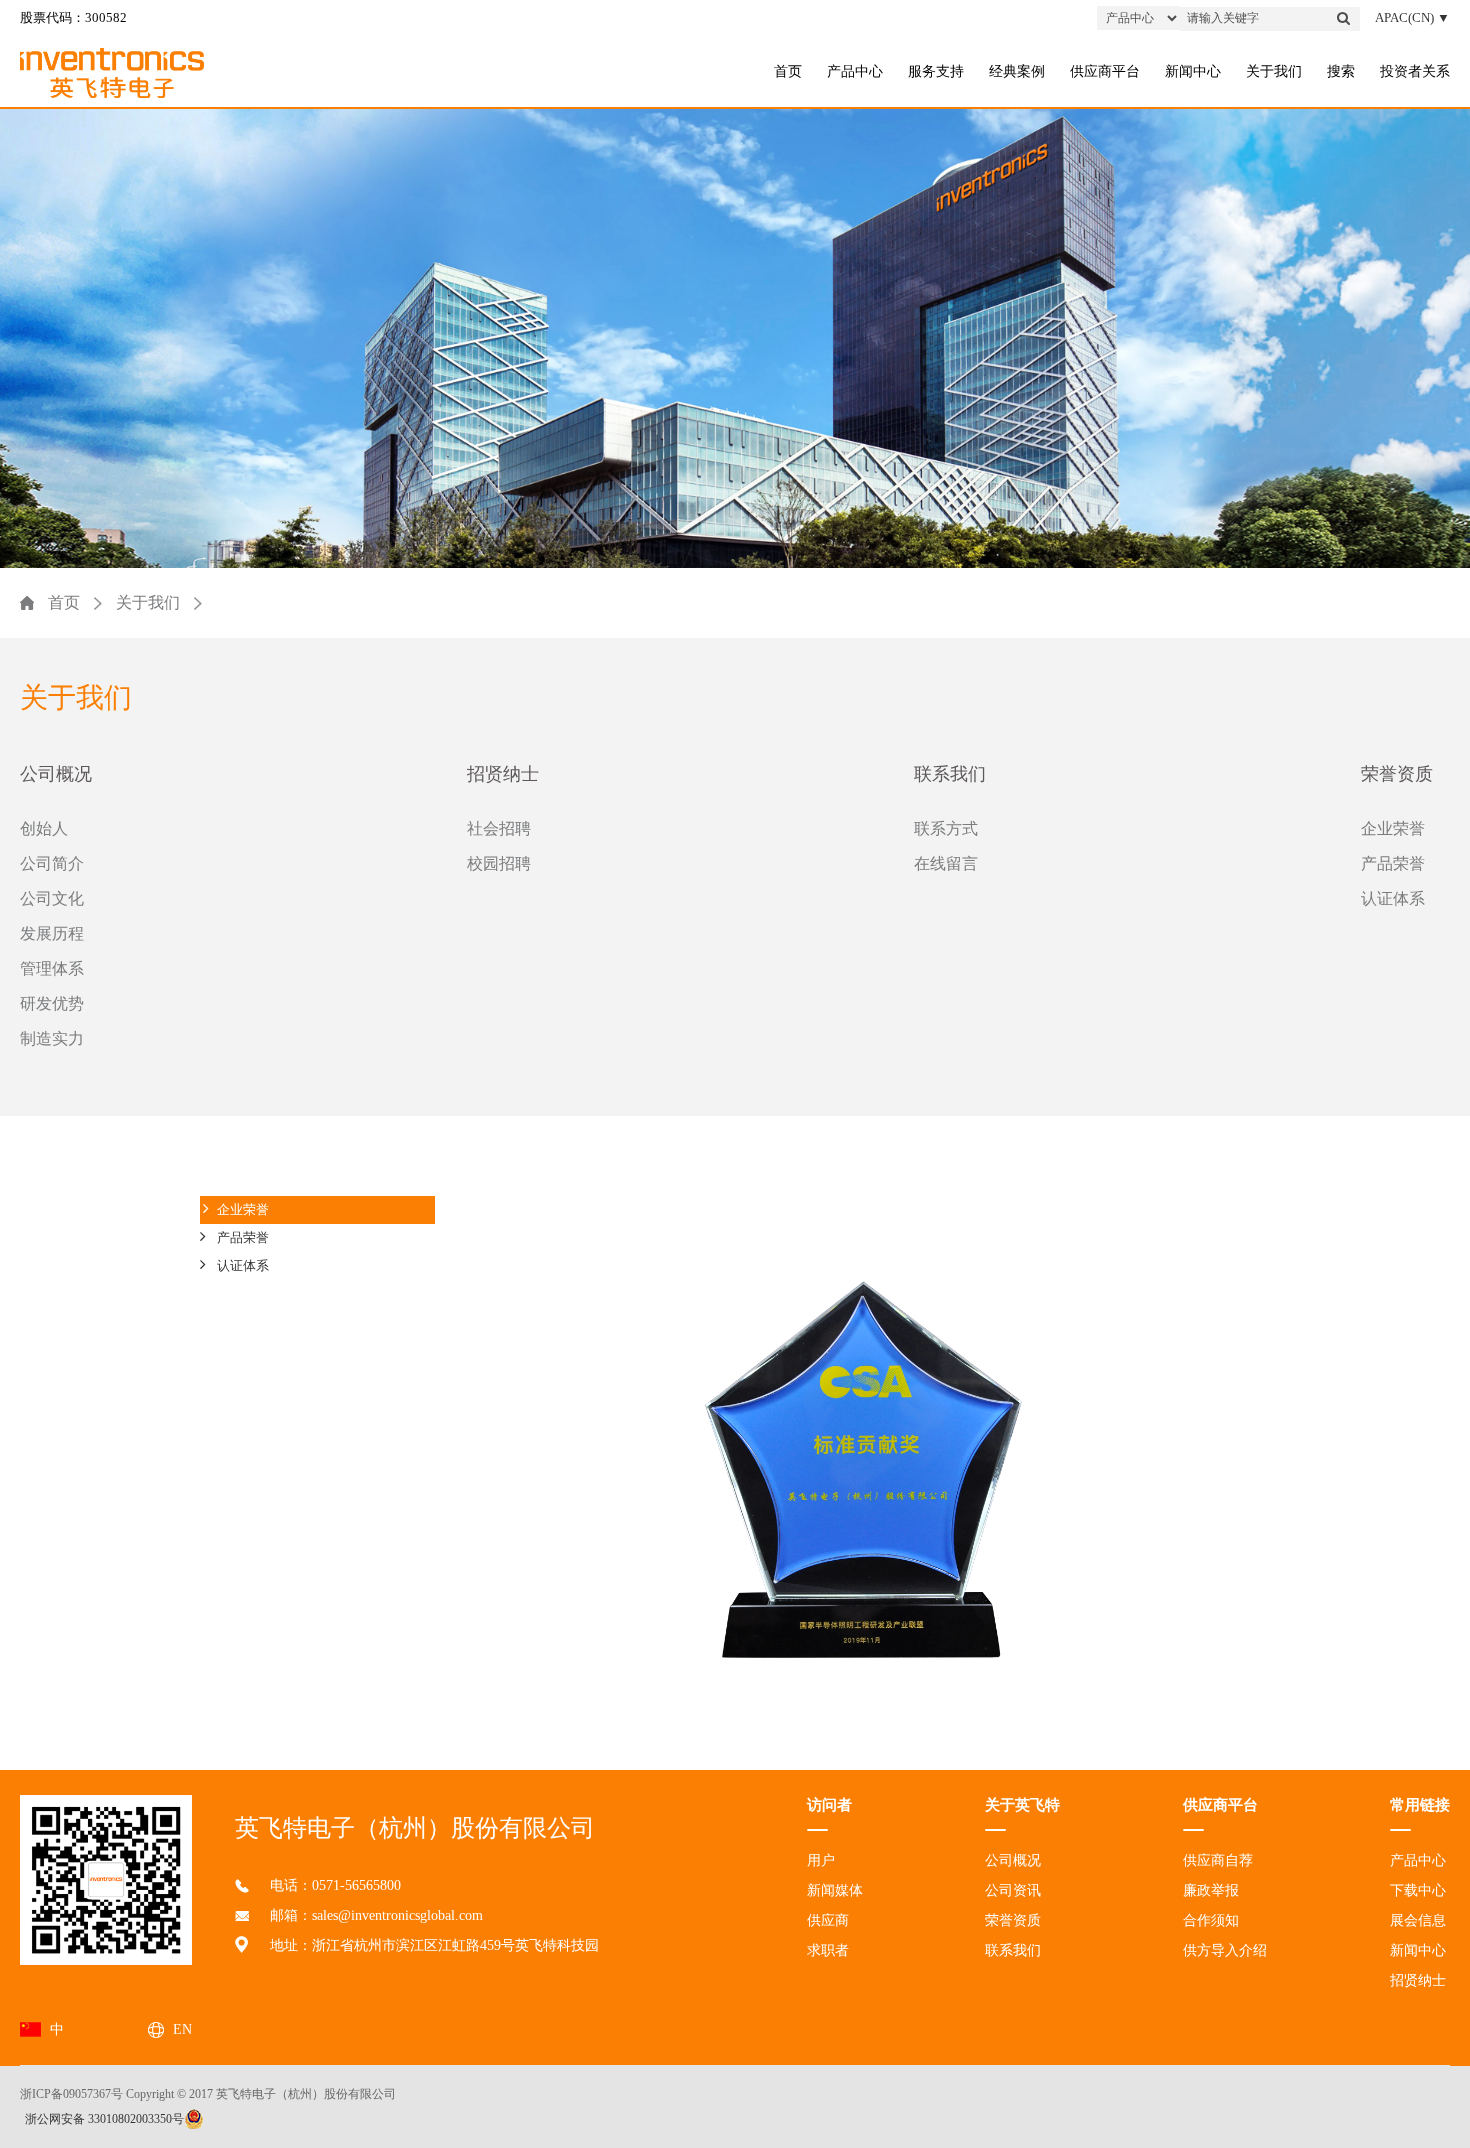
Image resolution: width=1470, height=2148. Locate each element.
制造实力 (52, 1038)
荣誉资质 (1397, 774)
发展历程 (52, 933)
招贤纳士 (503, 774)
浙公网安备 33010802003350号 (104, 2119)
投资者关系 (1415, 71)
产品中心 (855, 71)
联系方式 (946, 828)
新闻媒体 (835, 1890)
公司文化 (52, 898)
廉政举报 (1211, 1890)
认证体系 (1393, 898)
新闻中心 (1193, 71)
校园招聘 (499, 863)
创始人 (44, 828)
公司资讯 (1013, 1890)
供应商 (828, 1920)
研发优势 (52, 1003)
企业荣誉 (1393, 828)
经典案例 (1017, 71)
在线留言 (946, 863)
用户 (821, 1860)
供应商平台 (1105, 71)
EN (182, 2029)
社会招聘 (499, 828)
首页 (788, 71)
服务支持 (936, 71)
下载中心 (1418, 1890)
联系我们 (950, 774)
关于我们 (1274, 71)
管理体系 (52, 968)
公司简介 (52, 863)
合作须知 (1211, 1920)
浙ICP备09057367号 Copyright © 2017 (116, 2094)
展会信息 (1418, 1920)
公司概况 (56, 774)
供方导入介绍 (1225, 1950)
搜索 (1341, 71)
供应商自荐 (1218, 1860)
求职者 (828, 1950)
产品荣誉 (1393, 863)
